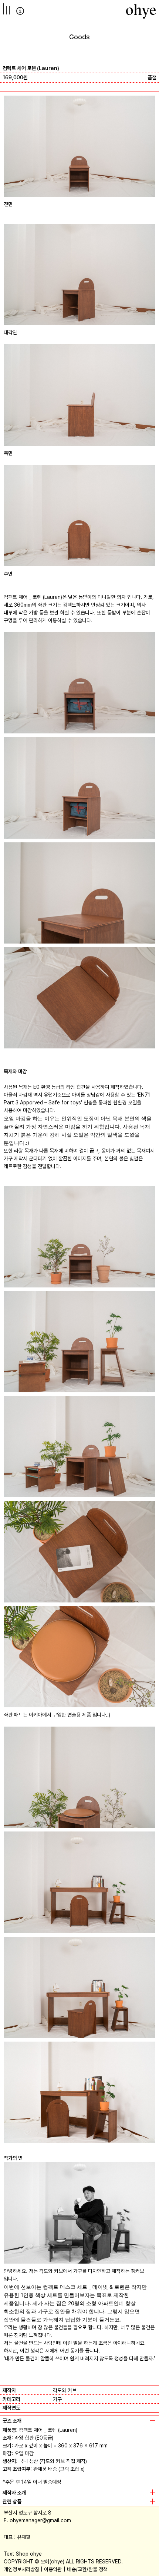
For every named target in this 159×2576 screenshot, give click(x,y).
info (20, 11)
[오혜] (141, 11)
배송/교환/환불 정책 (87, 2569)
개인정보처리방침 (21, 2569)
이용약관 (53, 2569)
